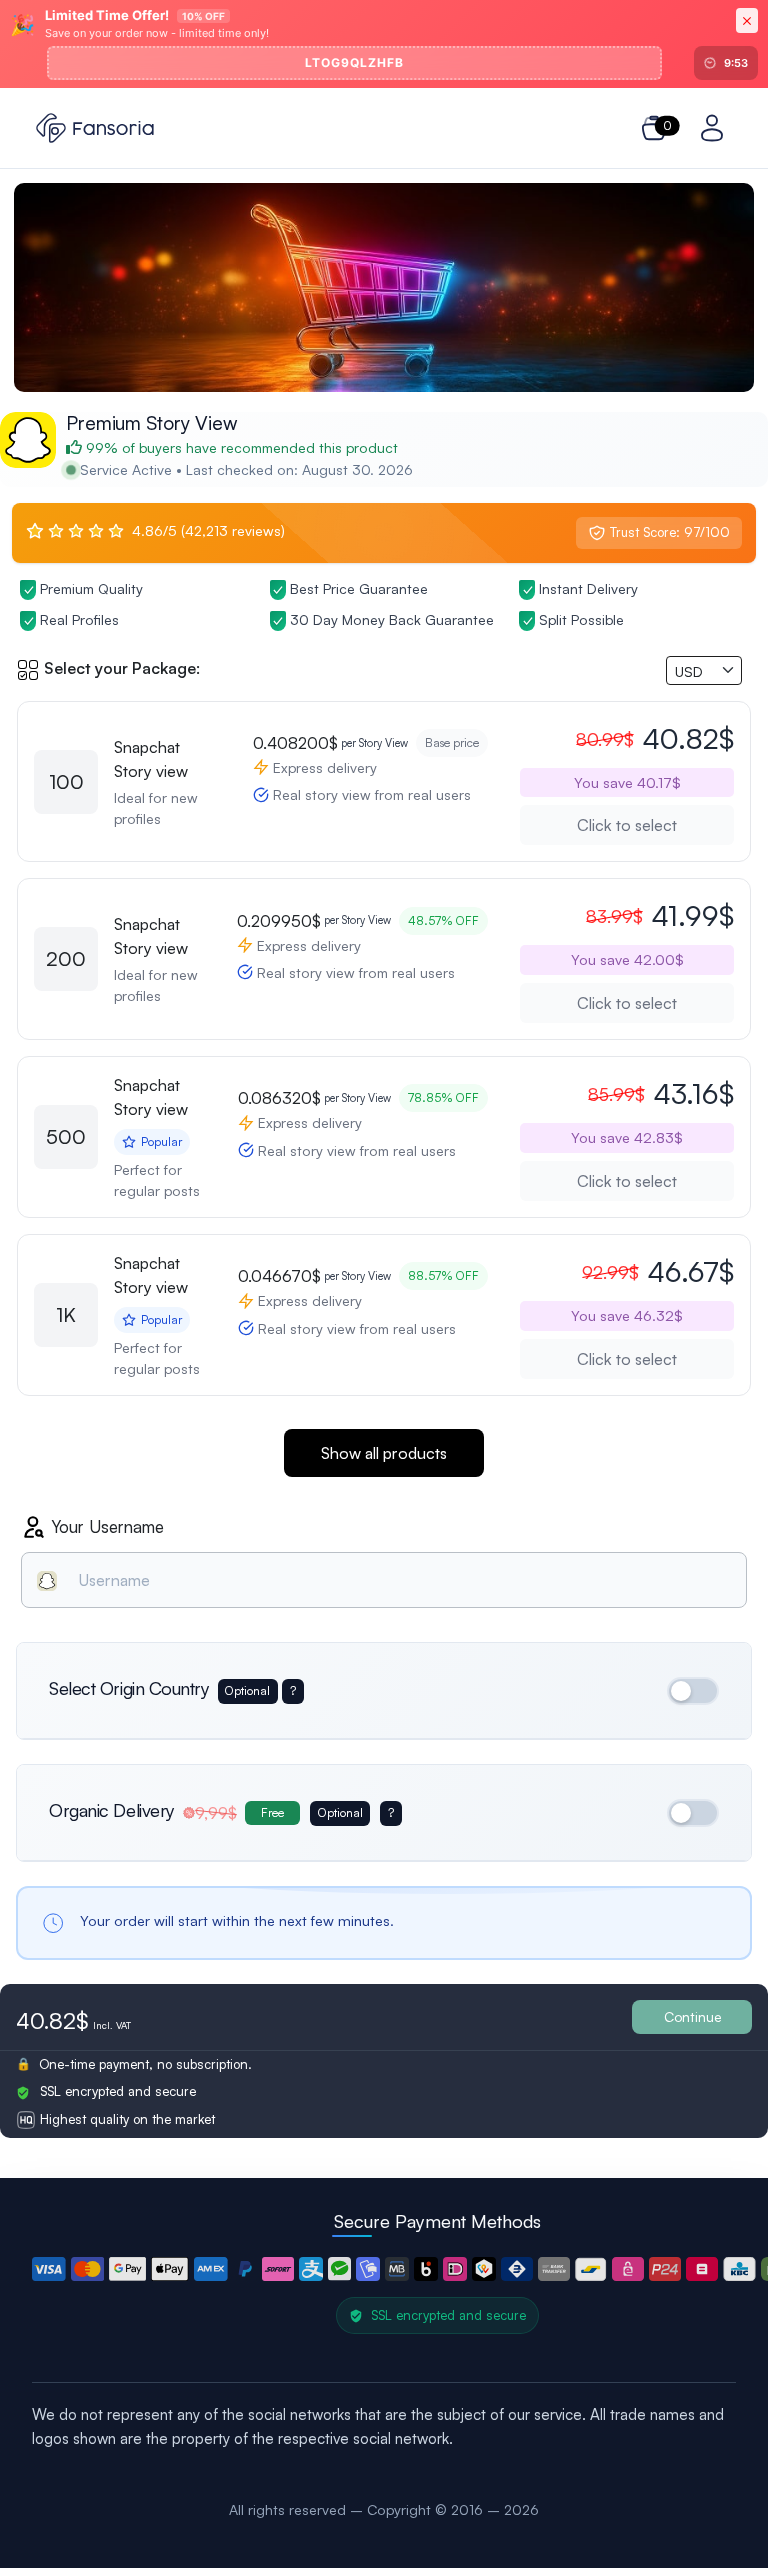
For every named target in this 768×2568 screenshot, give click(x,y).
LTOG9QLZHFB (354, 62)
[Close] (747, 20)
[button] (49, 2269)
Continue (692, 2016)
